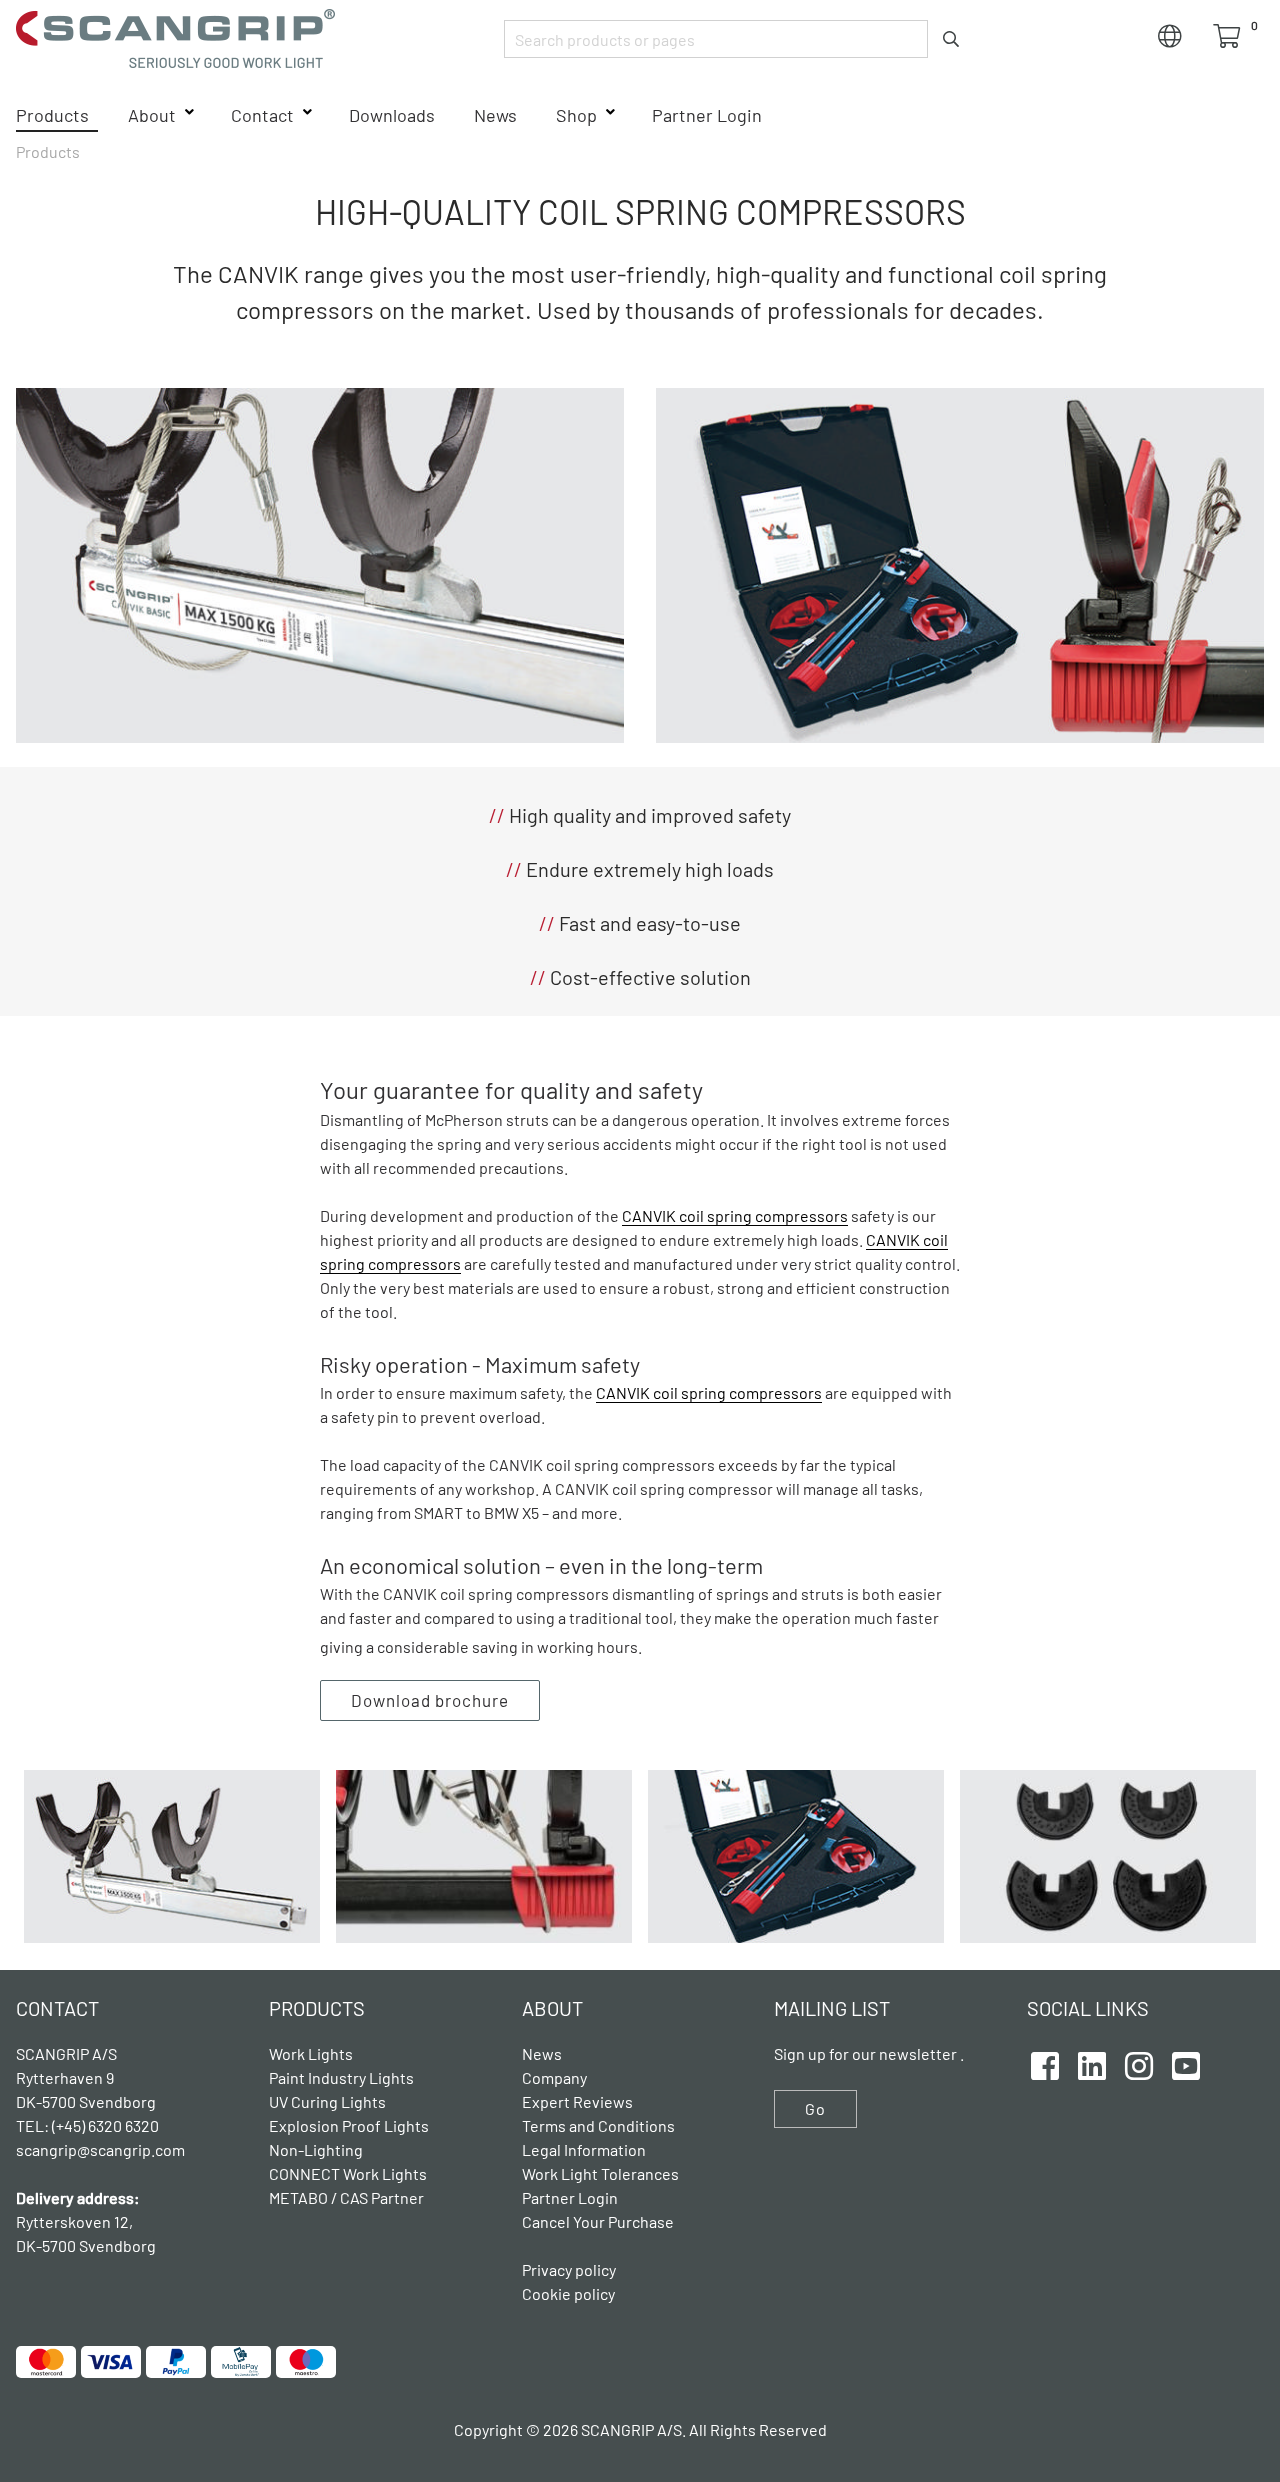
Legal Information (584, 2149)
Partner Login (707, 115)
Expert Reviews (577, 2101)
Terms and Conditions (598, 2125)
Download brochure (430, 1700)
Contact (262, 115)
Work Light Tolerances (600, 2173)
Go (815, 2108)
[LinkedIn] (1092, 2063)
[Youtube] (1186, 2063)
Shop (576, 115)
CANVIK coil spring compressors (735, 1215)
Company (554, 2077)
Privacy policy (569, 2269)
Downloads (392, 115)
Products (52, 115)
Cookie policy (568, 2293)
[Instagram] (1139, 2063)
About (152, 115)
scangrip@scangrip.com (100, 2149)
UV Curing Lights (327, 2101)
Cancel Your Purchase (598, 2221)
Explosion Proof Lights (349, 2125)
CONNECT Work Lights (348, 2173)
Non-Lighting (316, 2149)
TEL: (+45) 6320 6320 (89, 2125)
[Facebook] (1045, 2063)
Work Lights (311, 2053)
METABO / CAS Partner (346, 2197)
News (495, 115)
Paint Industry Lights (341, 2077)
